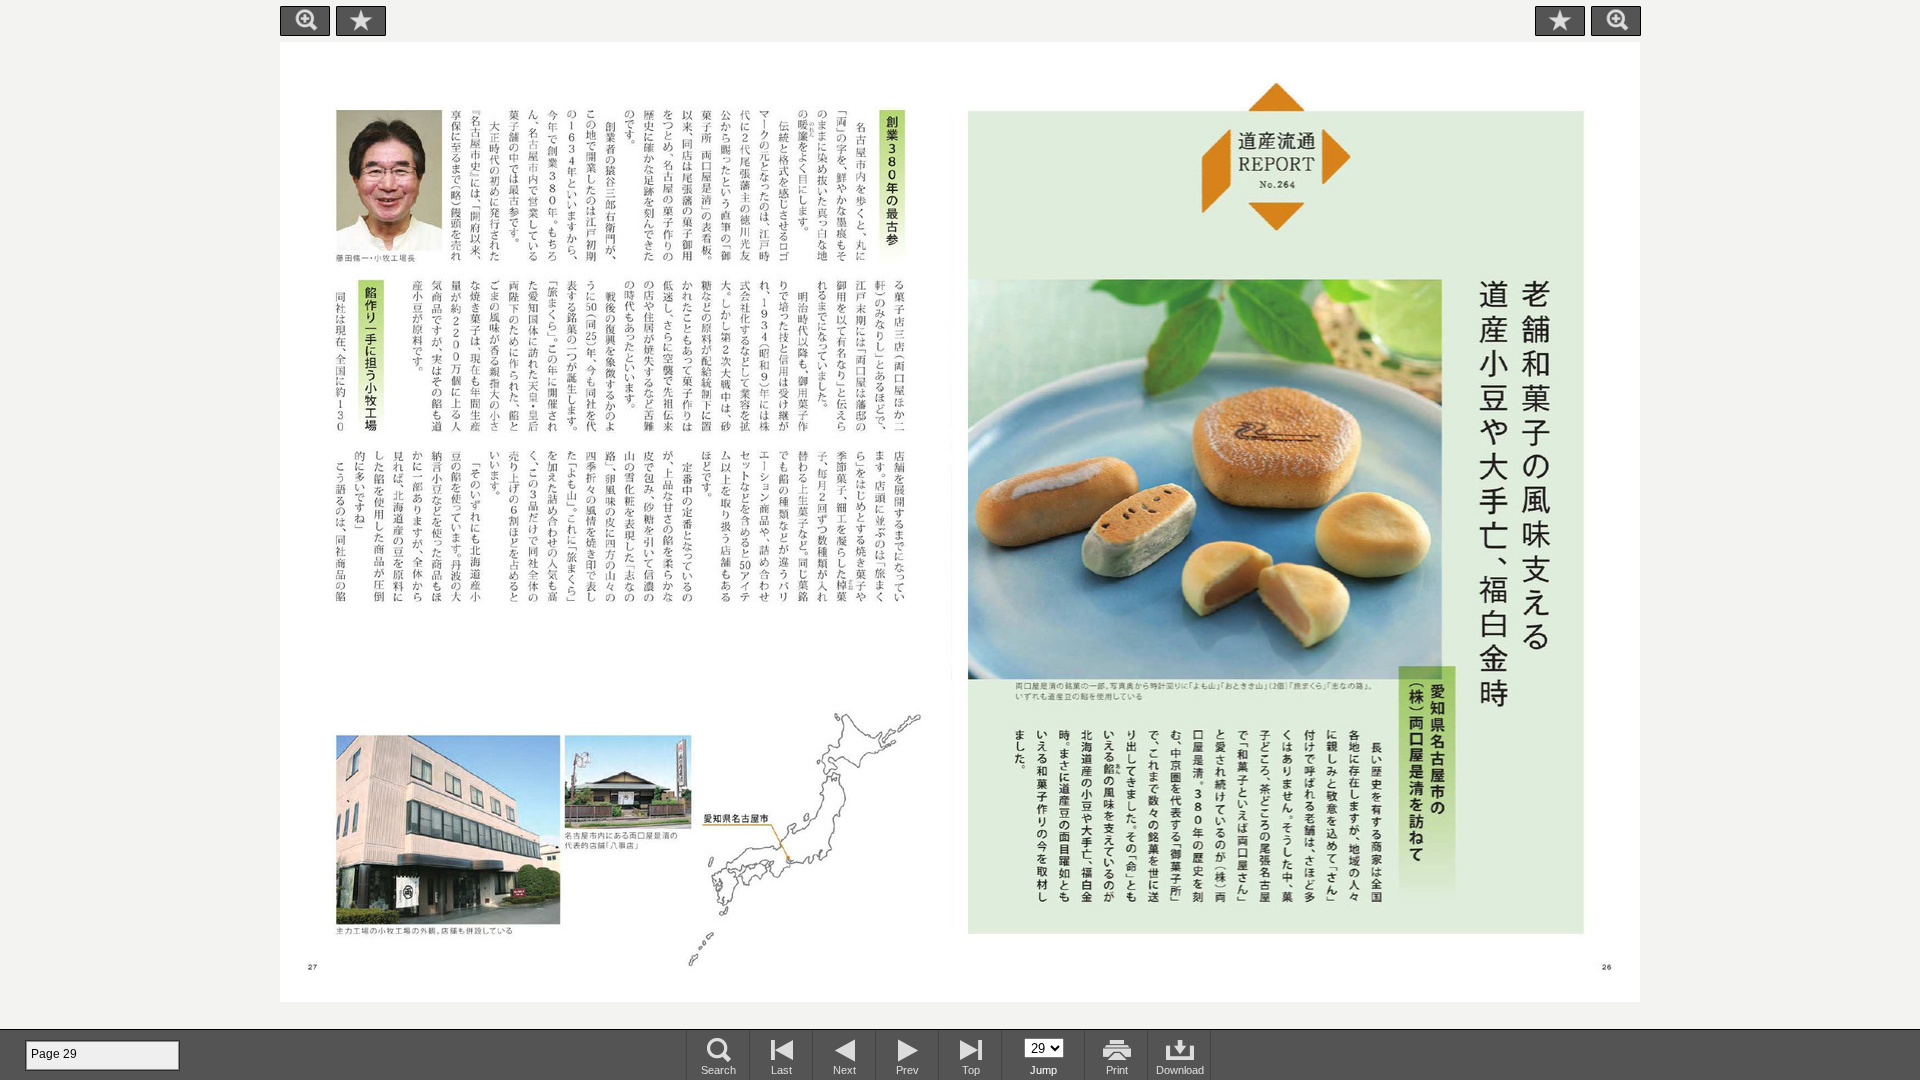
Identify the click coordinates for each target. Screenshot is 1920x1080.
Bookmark (361, 21)
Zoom (305, 21)
